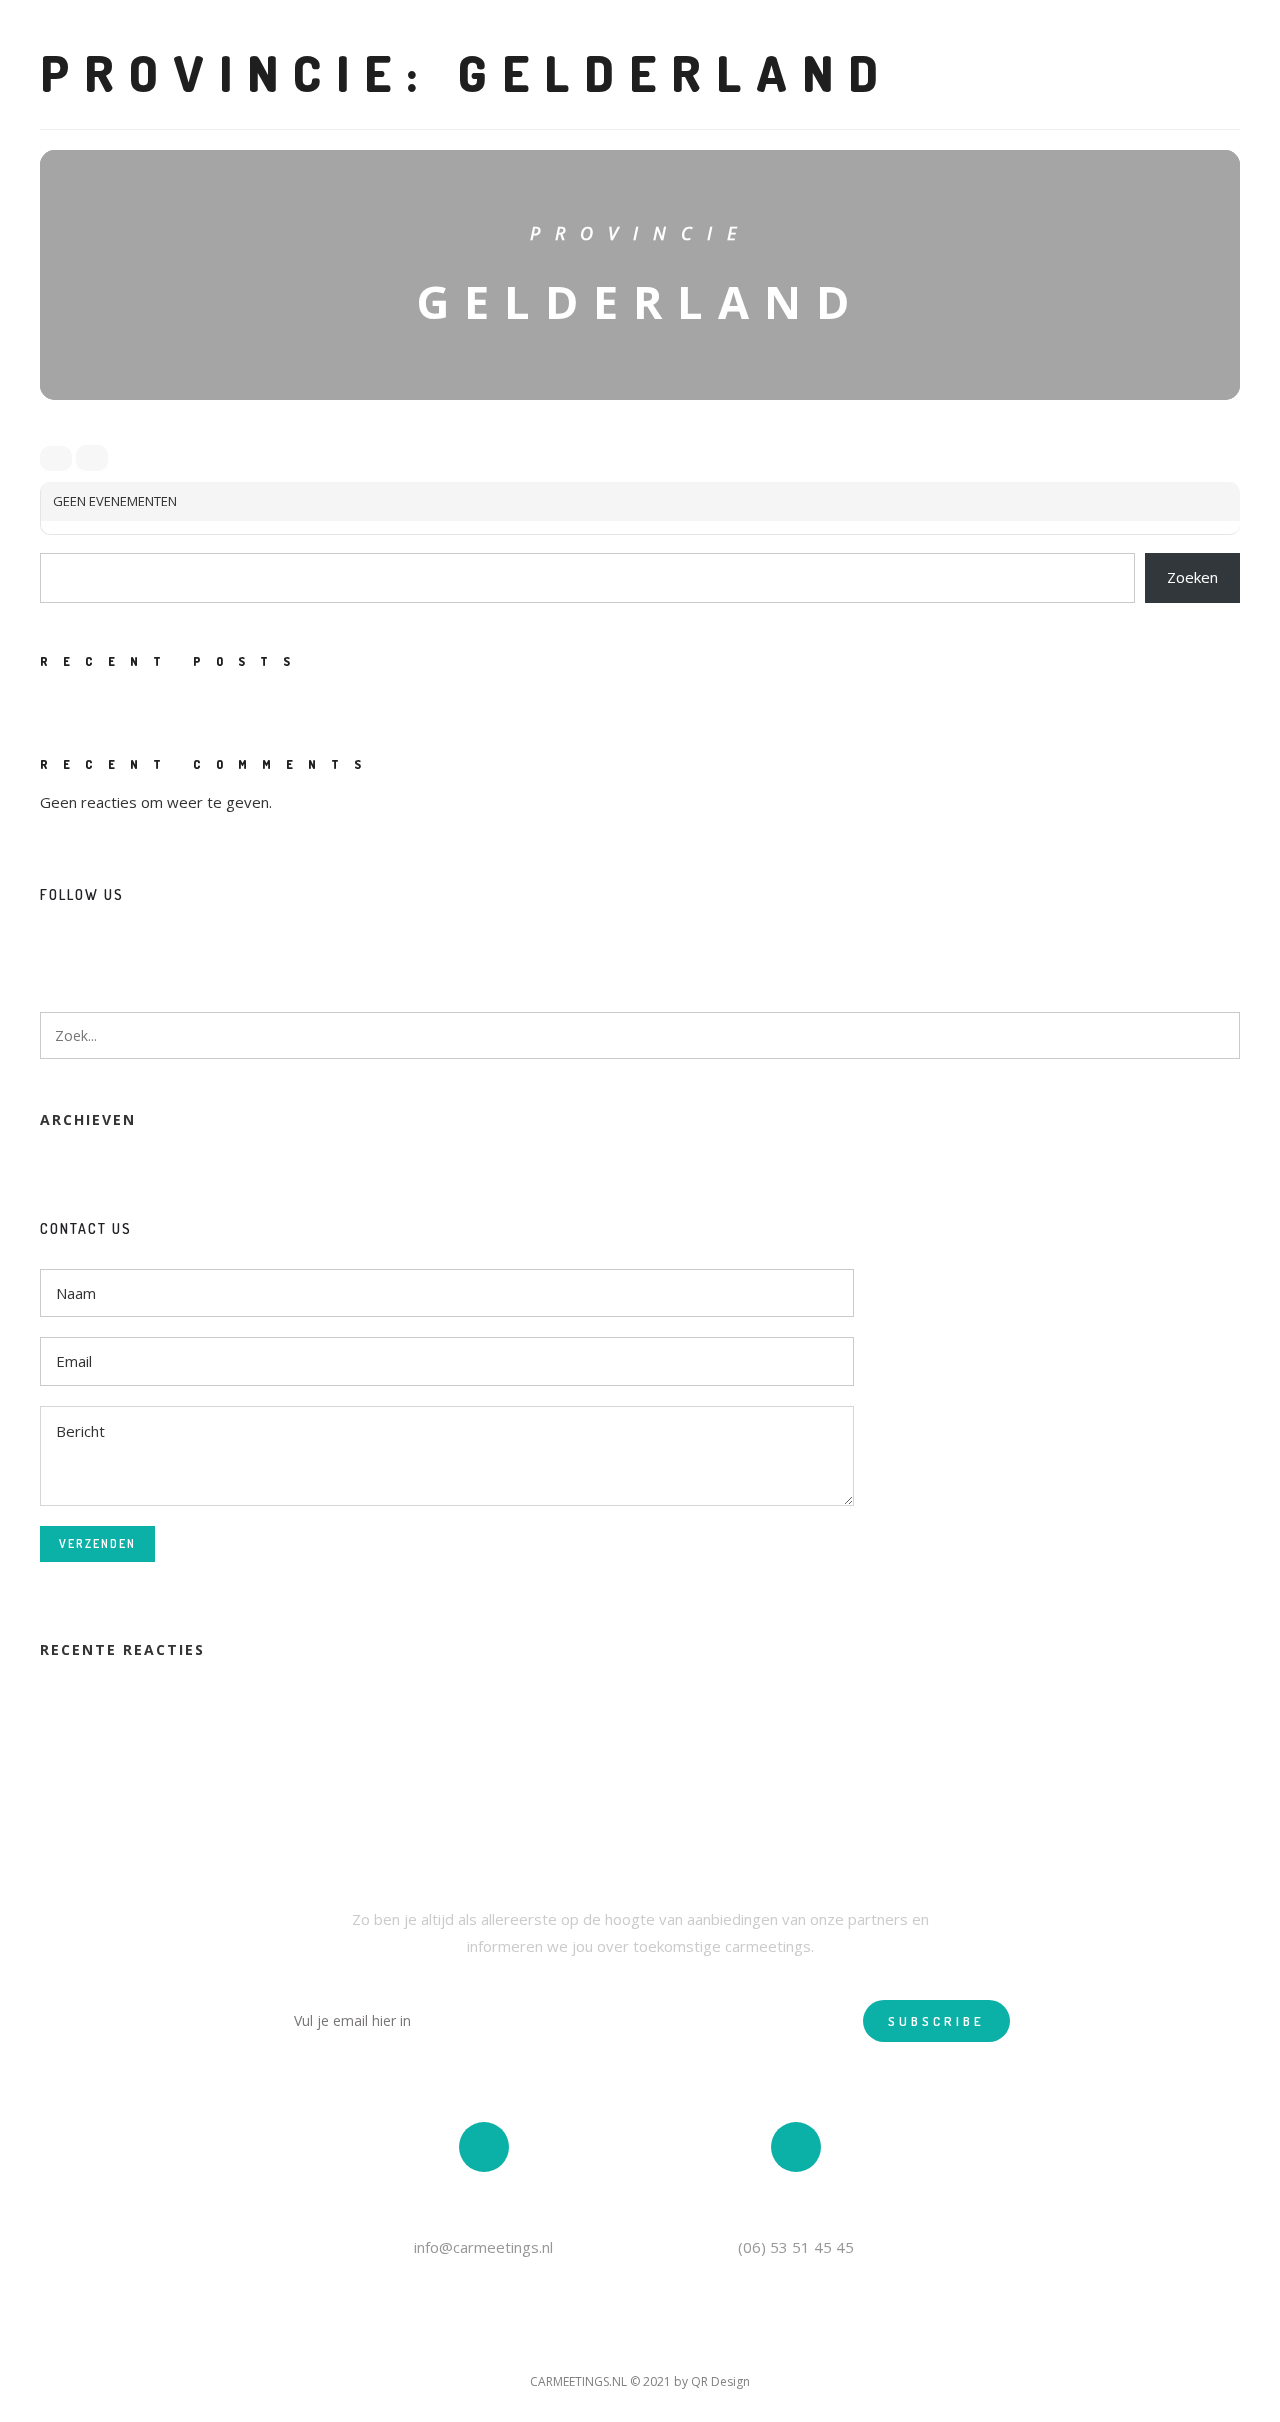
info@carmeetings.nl (483, 2247)
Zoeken (1192, 577)
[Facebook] (55, 946)
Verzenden (97, 1543)
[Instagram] (91, 946)
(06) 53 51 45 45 (796, 2247)
